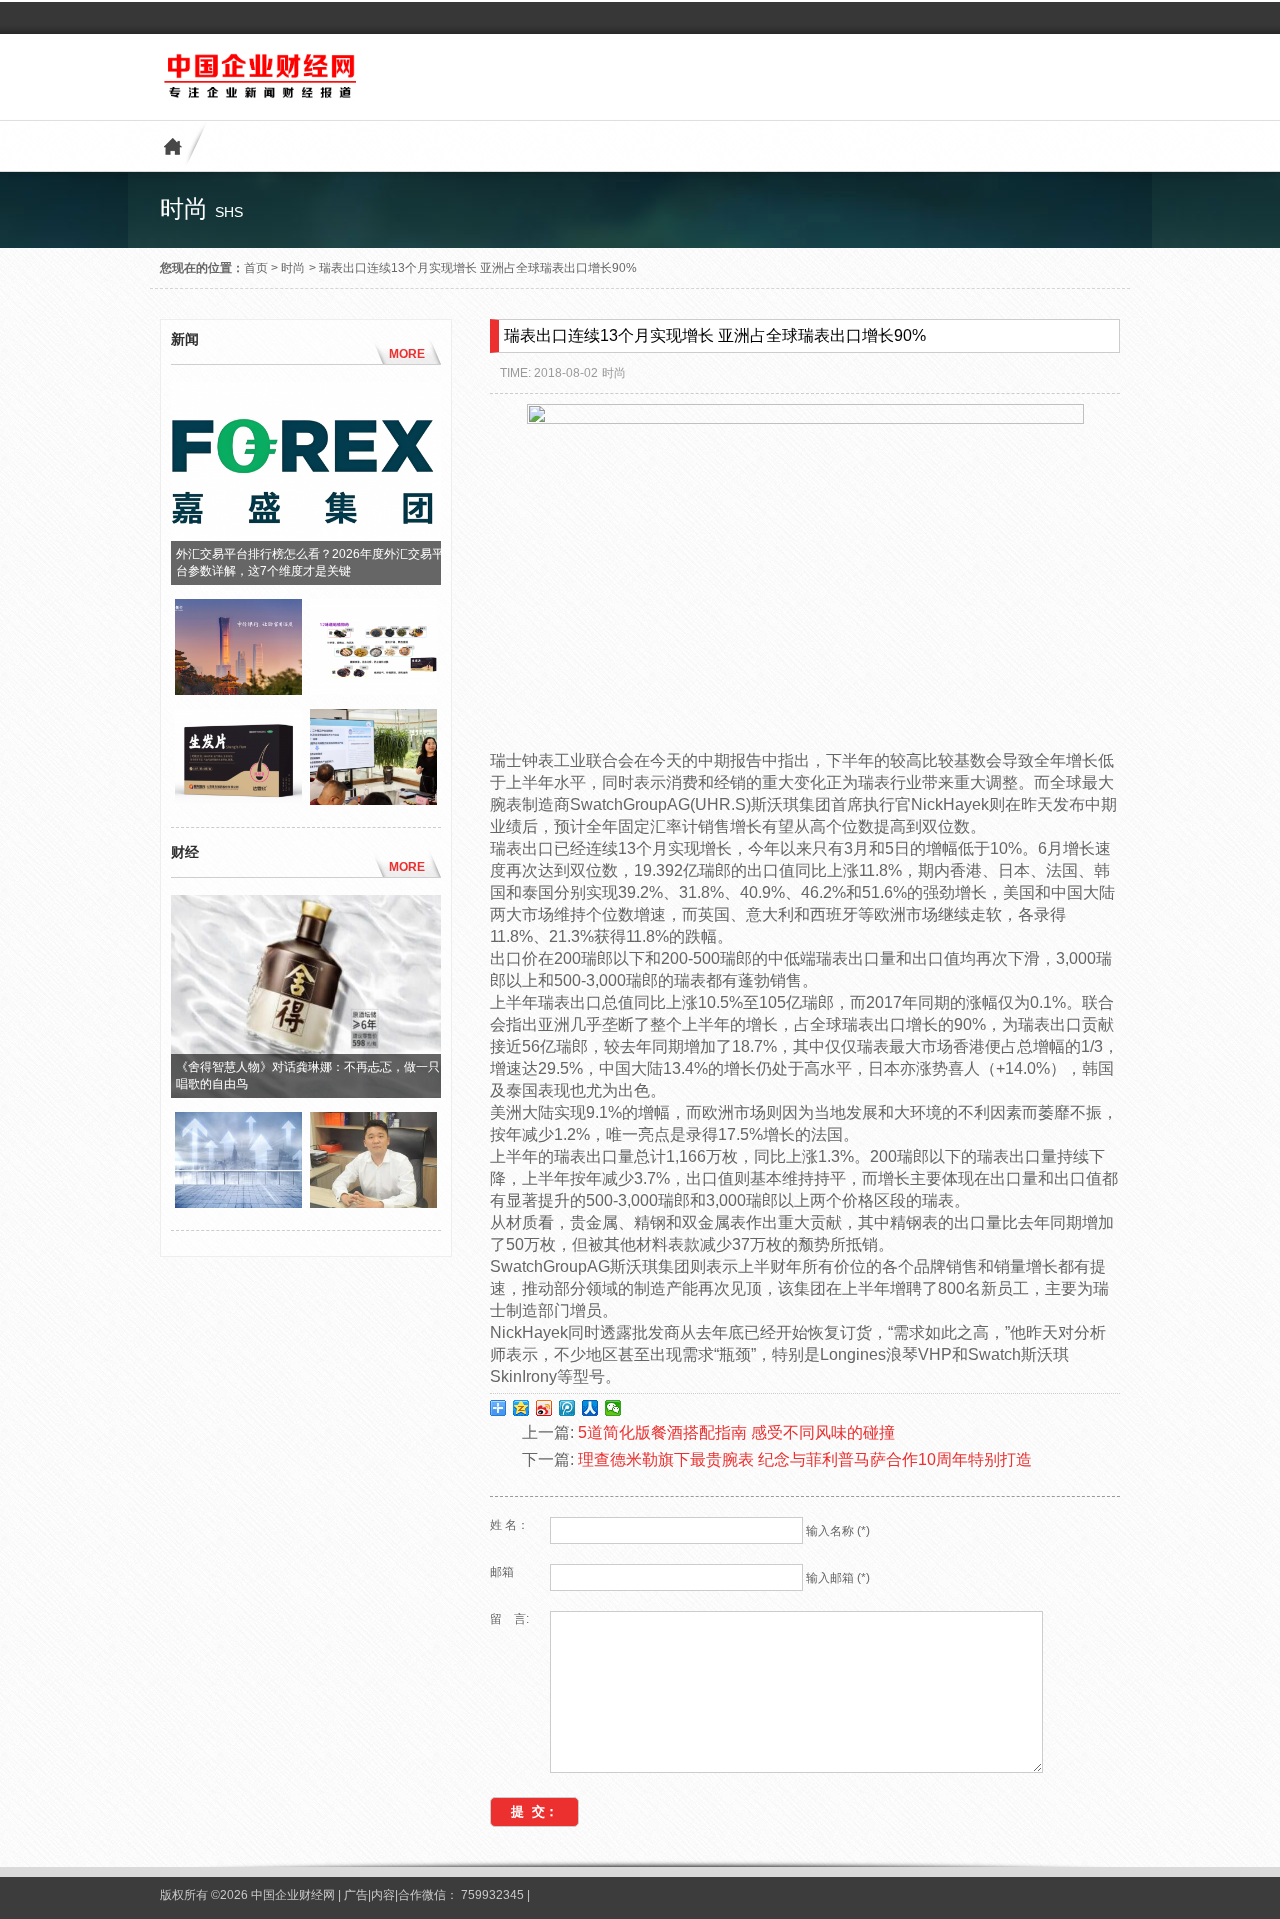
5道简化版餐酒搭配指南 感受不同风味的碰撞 (736, 1432)
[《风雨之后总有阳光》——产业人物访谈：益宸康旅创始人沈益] (373, 1203)
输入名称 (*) (838, 1531)
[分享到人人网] (590, 1408)
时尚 (293, 268)
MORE (407, 354)
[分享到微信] (613, 1408)
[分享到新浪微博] (544, 1408)
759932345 (492, 1895)
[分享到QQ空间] (521, 1408)
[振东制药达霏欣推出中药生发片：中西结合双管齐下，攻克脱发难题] (373, 690)
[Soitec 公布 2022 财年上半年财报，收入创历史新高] (238, 1203)
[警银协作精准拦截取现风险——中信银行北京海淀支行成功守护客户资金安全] (238, 690)
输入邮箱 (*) (838, 1578)
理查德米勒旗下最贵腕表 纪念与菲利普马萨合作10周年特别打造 (805, 1459)
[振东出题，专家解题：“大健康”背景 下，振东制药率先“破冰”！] (373, 800)
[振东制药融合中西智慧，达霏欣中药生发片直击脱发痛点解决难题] (238, 800)
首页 (256, 268)
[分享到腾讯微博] (567, 1408)
